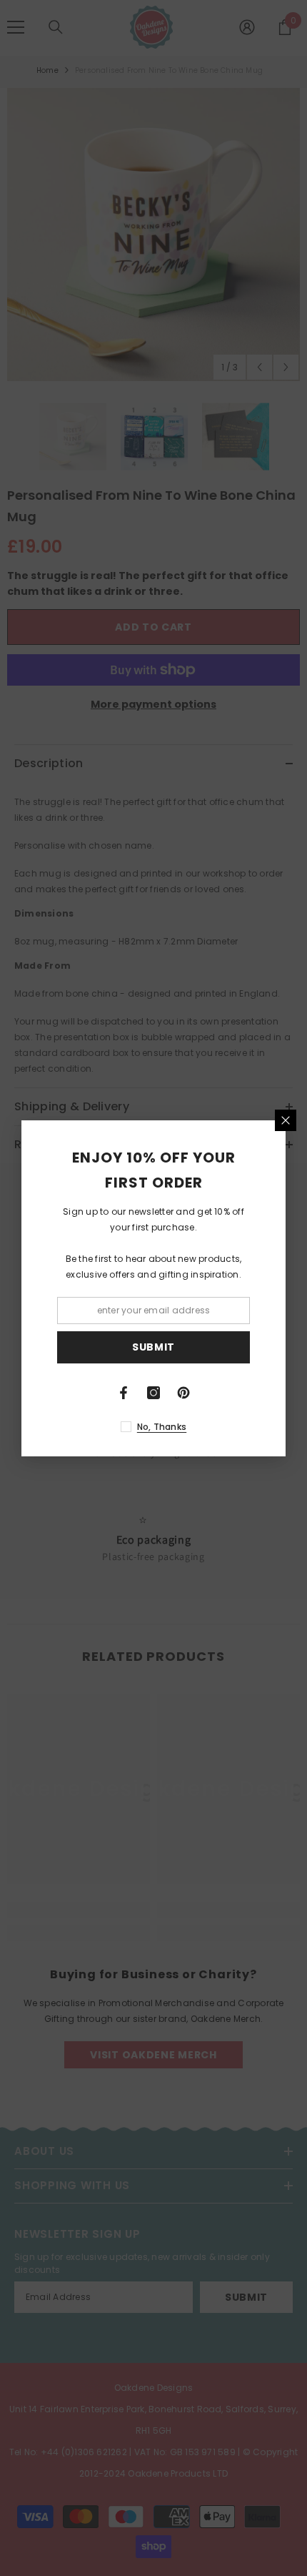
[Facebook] (124, 1393)
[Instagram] (153, 1393)
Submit (153, 1347)
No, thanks (162, 1427)
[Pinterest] (183, 1393)
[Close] (286, 1120)
